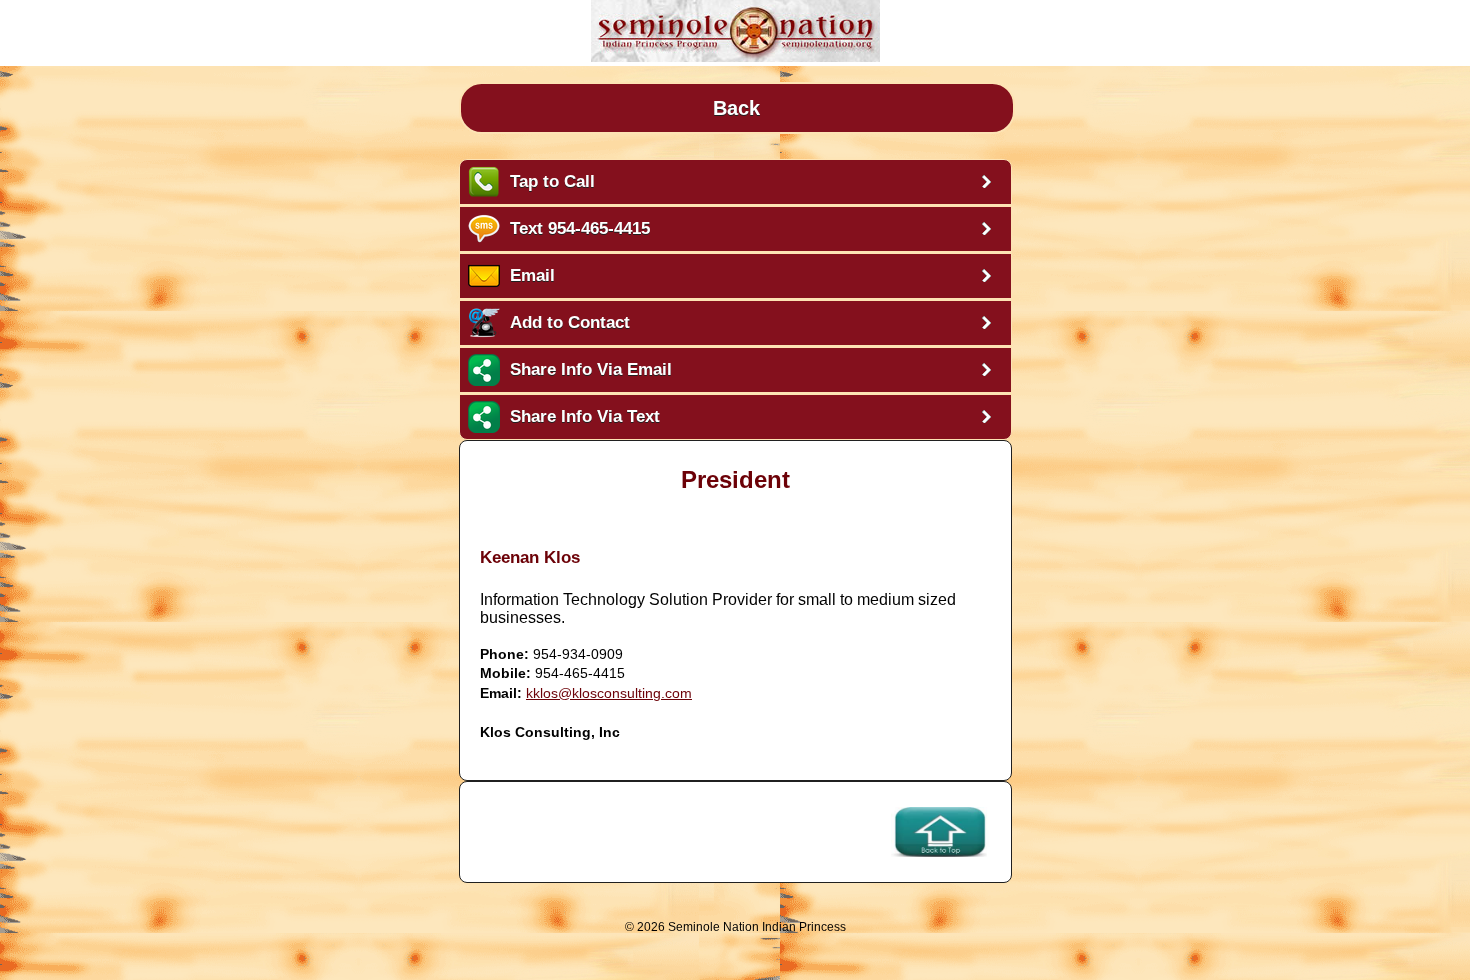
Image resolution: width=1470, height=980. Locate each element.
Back (736, 108)
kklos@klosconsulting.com (609, 693)
